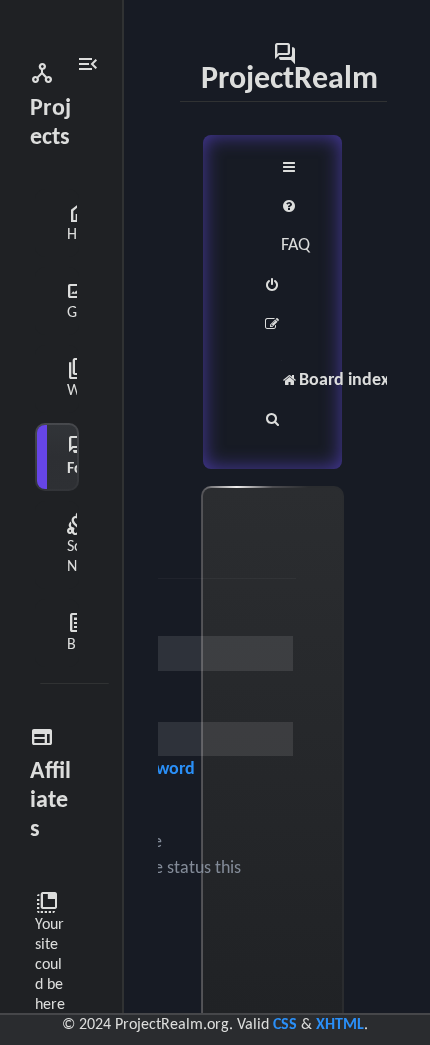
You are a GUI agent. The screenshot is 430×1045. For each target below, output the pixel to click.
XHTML (340, 1025)
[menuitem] (295, 226)
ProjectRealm (289, 67)
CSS (285, 1025)
